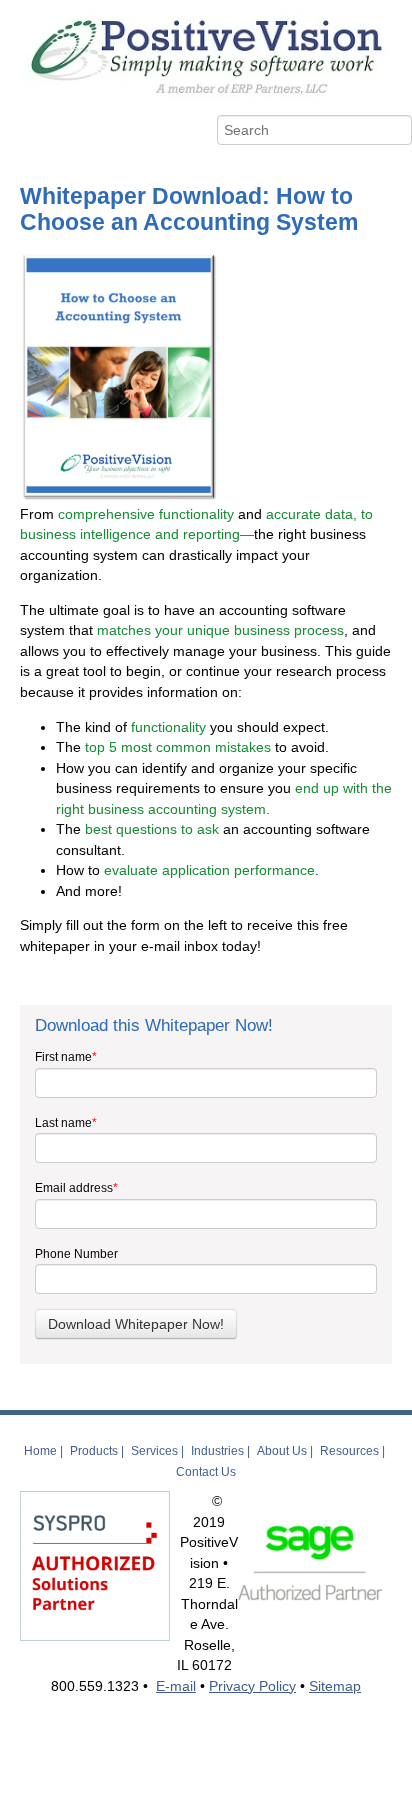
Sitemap (335, 1686)
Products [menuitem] (94, 1451)
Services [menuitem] (154, 1451)
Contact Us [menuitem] (206, 1472)
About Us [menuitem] (282, 1451)
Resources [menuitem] (349, 1451)
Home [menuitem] (40, 1451)
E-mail (176, 1686)
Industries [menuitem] (217, 1451)
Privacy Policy (252, 1686)
